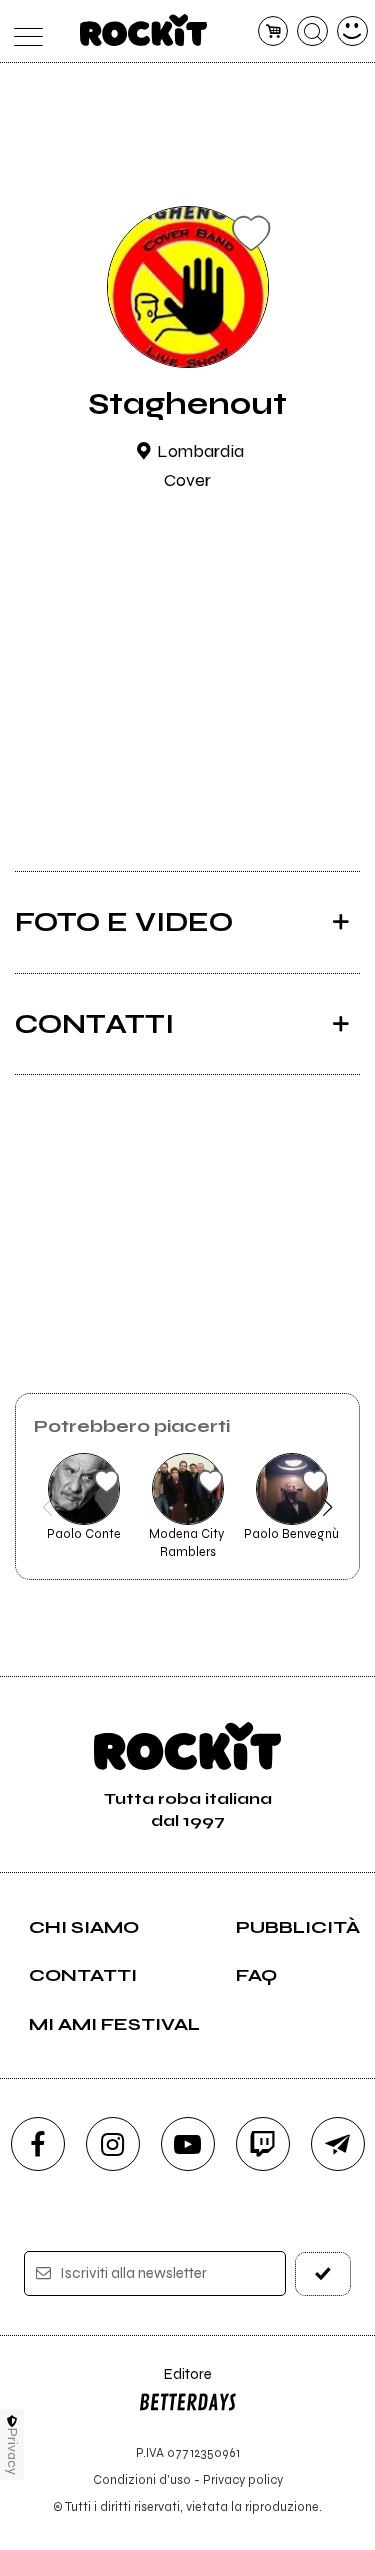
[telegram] (338, 2144)
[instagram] (113, 2144)
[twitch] (263, 2144)
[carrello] (273, 31)
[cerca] (312, 31)
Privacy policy (243, 2479)
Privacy (12, 2451)
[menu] (23, 31)
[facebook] (38, 2144)
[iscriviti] (323, 2273)
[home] (143, 30)
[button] (47, 1507)
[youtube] (188, 2144)
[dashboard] (352, 31)
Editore (175, 2383)
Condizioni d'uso (142, 2479)
